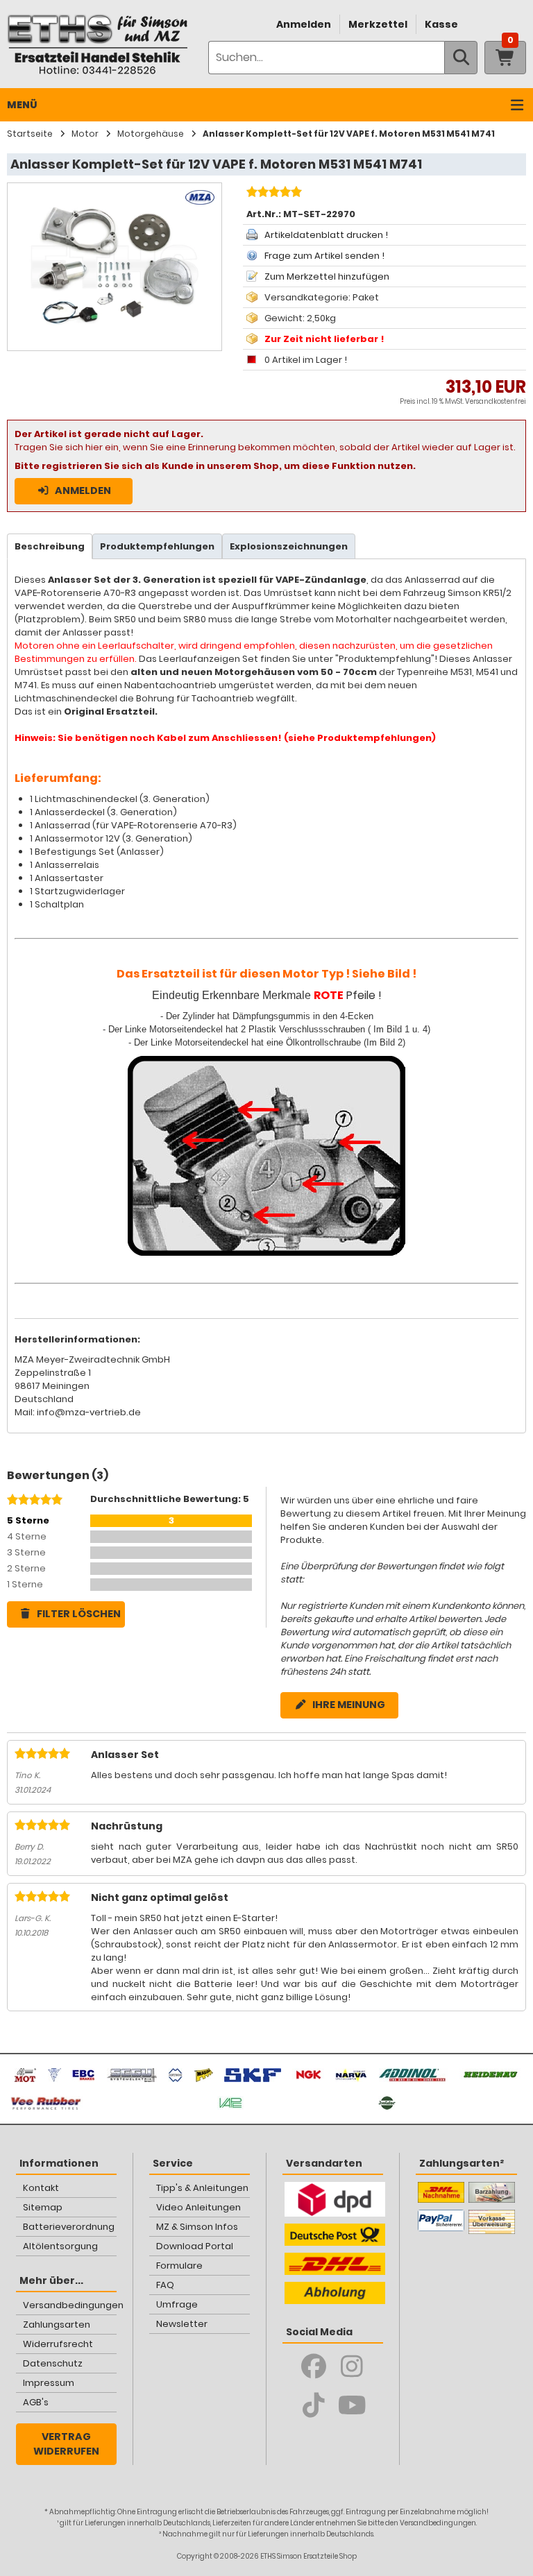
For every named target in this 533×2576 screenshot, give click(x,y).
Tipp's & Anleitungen (202, 2188)
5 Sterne (28, 1520)
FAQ (165, 2285)
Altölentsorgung (60, 2246)
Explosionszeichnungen (289, 546)
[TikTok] (314, 2405)
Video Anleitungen (198, 2207)
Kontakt (41, 2188)
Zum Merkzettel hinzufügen (327, 276)
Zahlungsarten (57, 2325)
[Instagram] (352, 2366)
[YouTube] (352, 2405)
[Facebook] (314, 2366)
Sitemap (43, 2207)
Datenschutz (53, 2363)
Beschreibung (50, 546)
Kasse (441, 24)
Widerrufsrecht (58, 2344)
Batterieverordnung (69, 2227)
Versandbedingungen (70, 2305)
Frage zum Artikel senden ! (324, 256)
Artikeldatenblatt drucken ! (326, 235)
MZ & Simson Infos (197, 2227)
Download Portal (195, 2246)
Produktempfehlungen (157, 546)
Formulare (179, 2266)
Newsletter (182, 2324)
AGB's (36, 2402)
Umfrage (177, 2304)
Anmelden (304, 24)
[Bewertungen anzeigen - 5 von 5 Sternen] (272, 194)
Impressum (49, 2383)
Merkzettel (378, 24)
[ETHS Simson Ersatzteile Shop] (97, 44)
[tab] (50, 546)
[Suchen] (461, 58)
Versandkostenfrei (496, 401)
